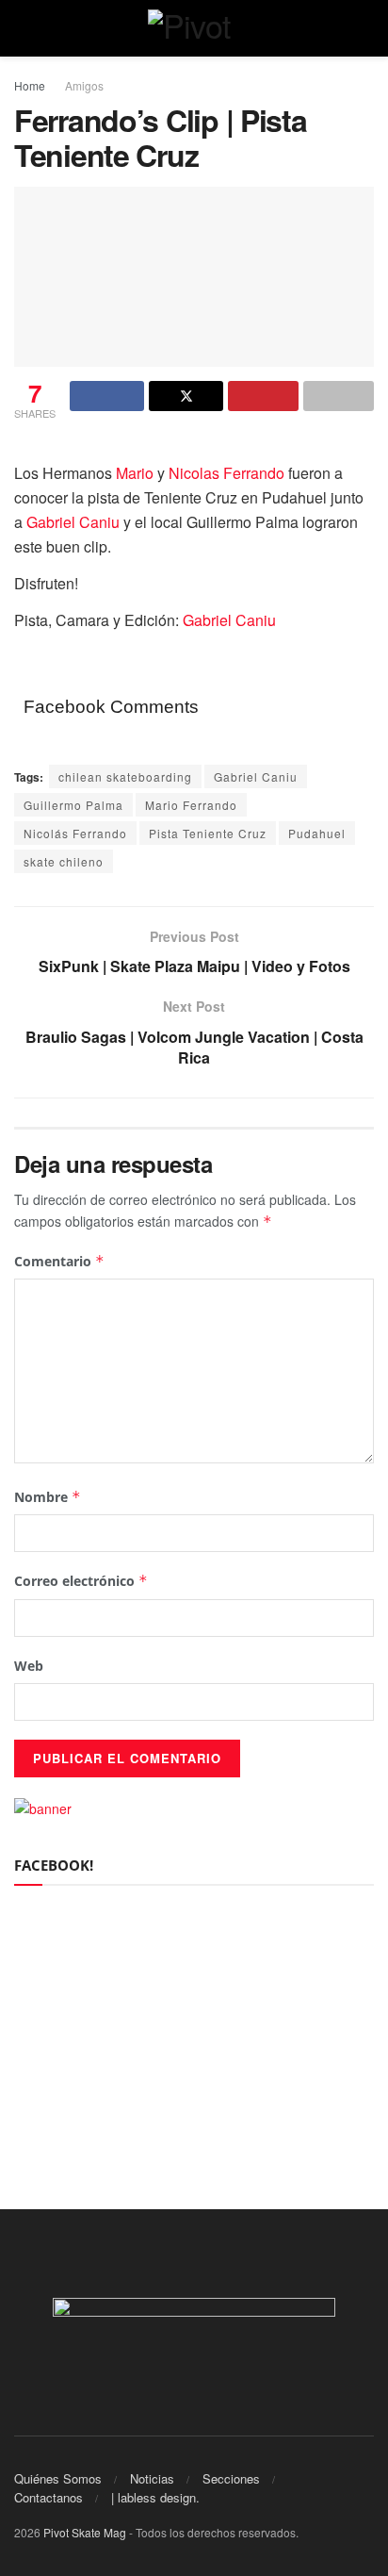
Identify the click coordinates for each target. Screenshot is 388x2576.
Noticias (152, 2478)
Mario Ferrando (191, 805)
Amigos (84, 85)
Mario (135, 473)
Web (29, 1666)
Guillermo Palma (73, 805)
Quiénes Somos (58, 2478)
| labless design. (155, 2497)
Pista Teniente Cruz (208, 833)
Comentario (59, 1261)
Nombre (48, 1497)
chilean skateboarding (125, 776)
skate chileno (64, 861)
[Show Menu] (22, 28)
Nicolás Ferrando (75, 833)
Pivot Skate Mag (85, 2532)
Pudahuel (317, 833)
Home (30, 85)
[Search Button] (366, 28)
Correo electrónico (81, 1581)
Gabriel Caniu (73, 522)
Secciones (231, 2478)
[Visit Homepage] (194, 28)
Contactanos (48, 2497)
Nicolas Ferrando (226, 473)
